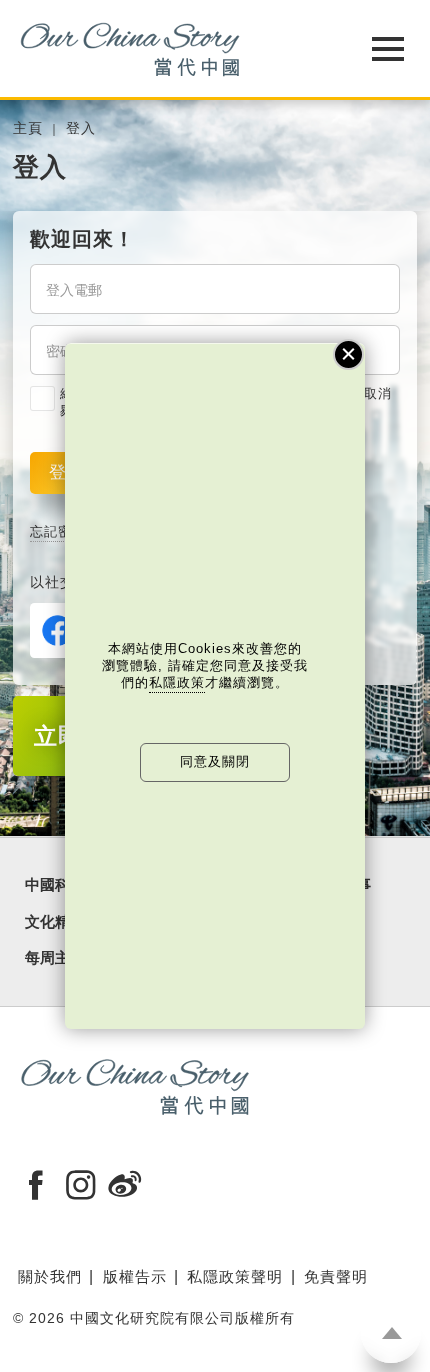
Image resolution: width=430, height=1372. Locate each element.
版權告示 (135, 1276)
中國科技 (55, 885)
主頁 (28, 128)
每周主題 (55, 958)
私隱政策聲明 (235, 1276)
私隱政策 (177, 682)
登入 (81, 128)
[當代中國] (164, 48)
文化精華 (55, 922)
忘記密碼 (58, 531)
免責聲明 (336, 1276)
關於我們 (50, 1276)
